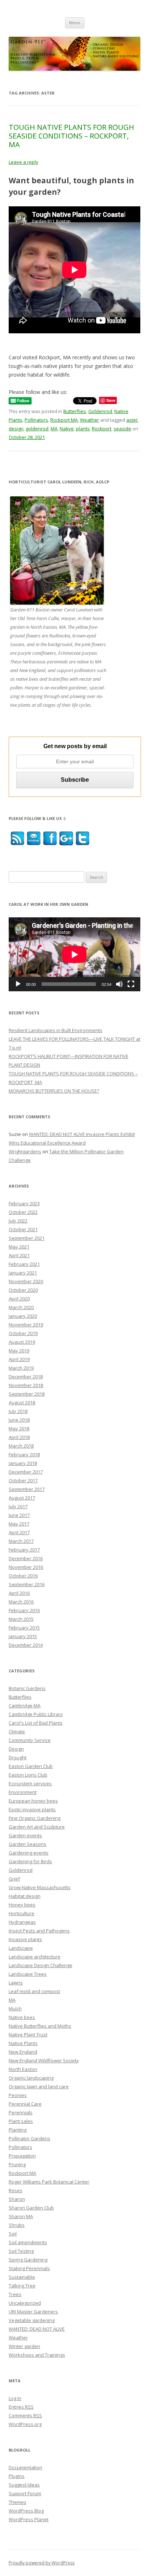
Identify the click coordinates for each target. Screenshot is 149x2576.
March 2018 (21, 1446)
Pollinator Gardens (29, 2138)
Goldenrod (100, 411)
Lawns (16, 1983)
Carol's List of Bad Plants (36, 1723)
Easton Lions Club (28, 1775)
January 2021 (23, 1273)
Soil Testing (21, 2251)
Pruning (17, 2164)
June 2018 (19, 1420)
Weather (90, 420)
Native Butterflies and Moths (40, 2026)
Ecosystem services (30, 1783)
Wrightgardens (25, 1151)
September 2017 (27, 1489)
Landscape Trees (28, 1974)
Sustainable (22, 2277)
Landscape (21, 1948)
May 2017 (19, 1524)
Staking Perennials (29, 2268)
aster (132, 420)
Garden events (25, 1835)
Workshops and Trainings (37, 2355)
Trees (15, 2294)
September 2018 (27, 1394)
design (16, 429)
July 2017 (18, 1506)
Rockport (102, 429)
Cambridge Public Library (36, 1714)
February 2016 (24, 1610)
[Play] (18, 984)
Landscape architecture (35, 1957)
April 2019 (19, 1359)
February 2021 (24, 1264)
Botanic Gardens (27, 1688)
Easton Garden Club (31, 1766)
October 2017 (23, 1480)
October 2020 (23, 1290)
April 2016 (19, 1593)
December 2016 (26, 1558)
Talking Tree (22, 2286)
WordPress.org (25, 2424)
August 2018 (22, 1403)
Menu (75, 23)
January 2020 (23, 1316)
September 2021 (27, 1238)
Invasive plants (25, 1939)
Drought (18, 1757)
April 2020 (19, 1299)
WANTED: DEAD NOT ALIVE (37, 2329)
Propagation (22, 2156)
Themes (18, 2502)
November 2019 (26, 1325)
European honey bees (33, 1801)
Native (67, 429)
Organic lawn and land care (39, 2086)
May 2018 (19, 1429)
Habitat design (25, 1896)
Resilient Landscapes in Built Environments (56, 1030)
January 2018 (23, 1463)
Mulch (15, 2009)
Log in (15, 2398)
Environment (23, 1792)
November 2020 (26, 1281)
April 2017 (19, 1532)
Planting (18, 2130)
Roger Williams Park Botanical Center (49, 2182)
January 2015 (23, 1636)
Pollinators (36, 420)
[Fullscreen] (131, 984)
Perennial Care (25, 2104)
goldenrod (37, 429)
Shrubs (17, 2225)
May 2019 (19, 1351)
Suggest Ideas (24, 2485)
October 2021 (23, 1229)
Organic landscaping (31, 2078)
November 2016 (26, 1567)
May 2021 (19, 1247)
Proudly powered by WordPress (42, 2563)
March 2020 (21, 1307)
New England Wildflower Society (44, 2061)
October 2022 (23, 1212)
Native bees (22, 2017)
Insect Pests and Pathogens (39, 1931)
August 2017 (22, 1498)
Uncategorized (25, 2303)
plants (83, 429)
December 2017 (26, 1472)
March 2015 (21, 1619)
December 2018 (26, 1377)
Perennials (21, 2112)
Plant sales (21, 2121)
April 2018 (19, 1437)
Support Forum (25, 2493)
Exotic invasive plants (32, 1809)
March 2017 (21, 1541)
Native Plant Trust (28, 2035)
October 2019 (23, 1333)
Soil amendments (28, 2242)
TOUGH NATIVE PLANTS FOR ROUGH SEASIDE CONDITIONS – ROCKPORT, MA (71, 136)
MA (54, 429)
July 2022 (18, 1221)
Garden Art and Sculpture (37, 1827)
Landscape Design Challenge (41, 1965)
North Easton (23, 2069)
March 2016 (21, 1602)
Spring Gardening (28, 2260)
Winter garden (24, 2346)
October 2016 (23, 1576)
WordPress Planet (29, 2519)
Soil (13, 2234)
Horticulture (22, 1913)
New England (23, 2052)
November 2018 (26, 1385)
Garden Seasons (27, 1844)
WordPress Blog (26, 2511)
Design (16, 1749)
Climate (17, 1732)
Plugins (17, 2476)
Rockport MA (64, 420)
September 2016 (27, 1584)
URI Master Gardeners (33, 2312)
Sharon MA (21, 2216)
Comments (25, 2415)
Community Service (30, 1740)
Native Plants (23, 2043)
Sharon (17, 2199)
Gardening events (29, 1853)
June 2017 (19, 1515)
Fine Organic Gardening (35, 1818)
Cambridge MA (25, 1706)
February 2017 (24, 1550)
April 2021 (19, 1255)
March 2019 (21, 1368)
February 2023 (24, 1203)
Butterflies (75, 411)
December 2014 (26, 1645)
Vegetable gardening (32, 2320)
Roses (16, 2190)
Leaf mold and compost (34, 1991)
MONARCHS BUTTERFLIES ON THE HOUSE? (54, 1091)
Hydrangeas (22, 1922)
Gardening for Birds (30, 1861)
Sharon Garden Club (31, 2208)
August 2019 (22, 1342)
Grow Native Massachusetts (40, 1887)
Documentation (25, 2467)
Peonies (18, 2095)
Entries (21, 2407)
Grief (14, 1879)
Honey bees (22, 1905)
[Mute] (119, 984)
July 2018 (18, 1411)
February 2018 (24, 1454)
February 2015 (24, 1628)
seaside (122, 429)
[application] (74, 954)
